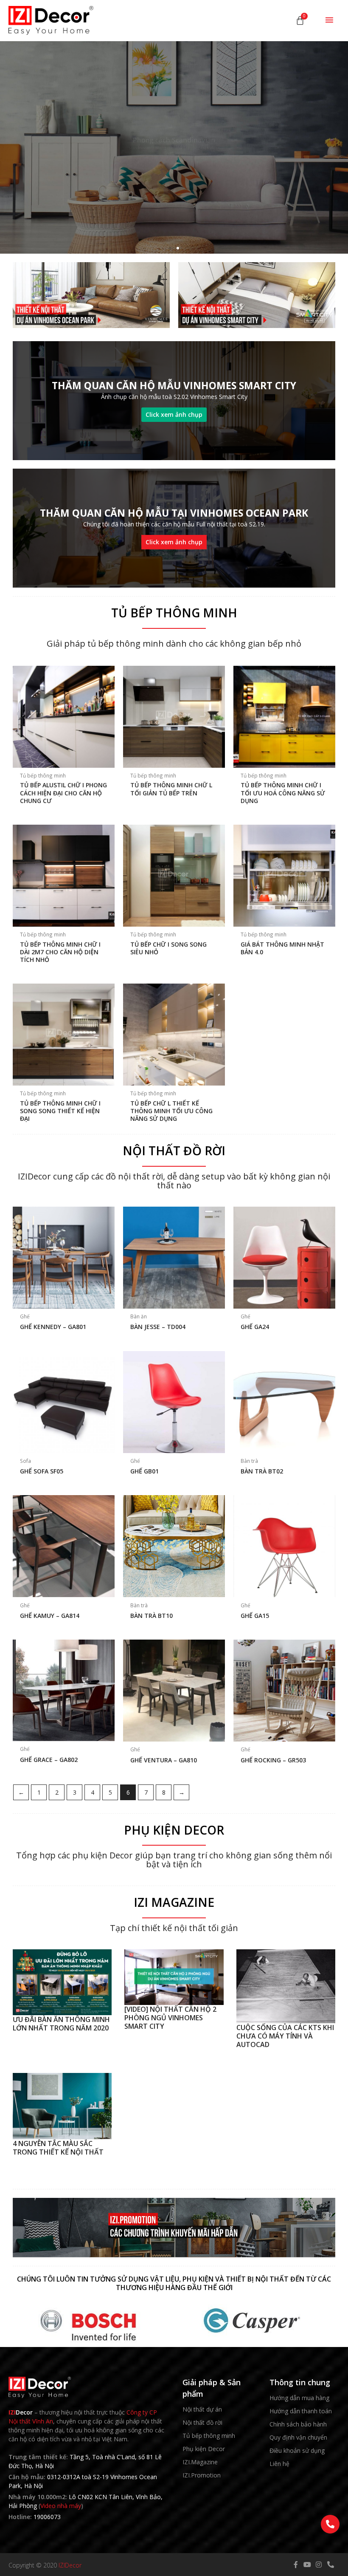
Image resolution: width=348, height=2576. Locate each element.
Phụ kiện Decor (204, 2449)
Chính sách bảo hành (298, 2424)
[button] (170, 248)
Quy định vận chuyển (298, 2437)
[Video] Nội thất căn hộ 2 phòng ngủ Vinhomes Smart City (170, 2018)
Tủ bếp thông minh (209, 2436)
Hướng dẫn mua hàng (299, 2398)
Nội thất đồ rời (202, 2422)
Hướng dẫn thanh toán (301, 2411)
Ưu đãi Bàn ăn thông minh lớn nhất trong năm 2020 (61, 2024)
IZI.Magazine (200, 2462)
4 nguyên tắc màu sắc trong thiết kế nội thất (58, 2148)
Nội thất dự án (202, 2409)
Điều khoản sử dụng (297, 2450)
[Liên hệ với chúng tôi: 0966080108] (330, 2524)
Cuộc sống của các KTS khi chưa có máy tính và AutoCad (285, 2036)
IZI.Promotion (202, 2475)
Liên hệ (279, 2464)
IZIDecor (70, 2565)
